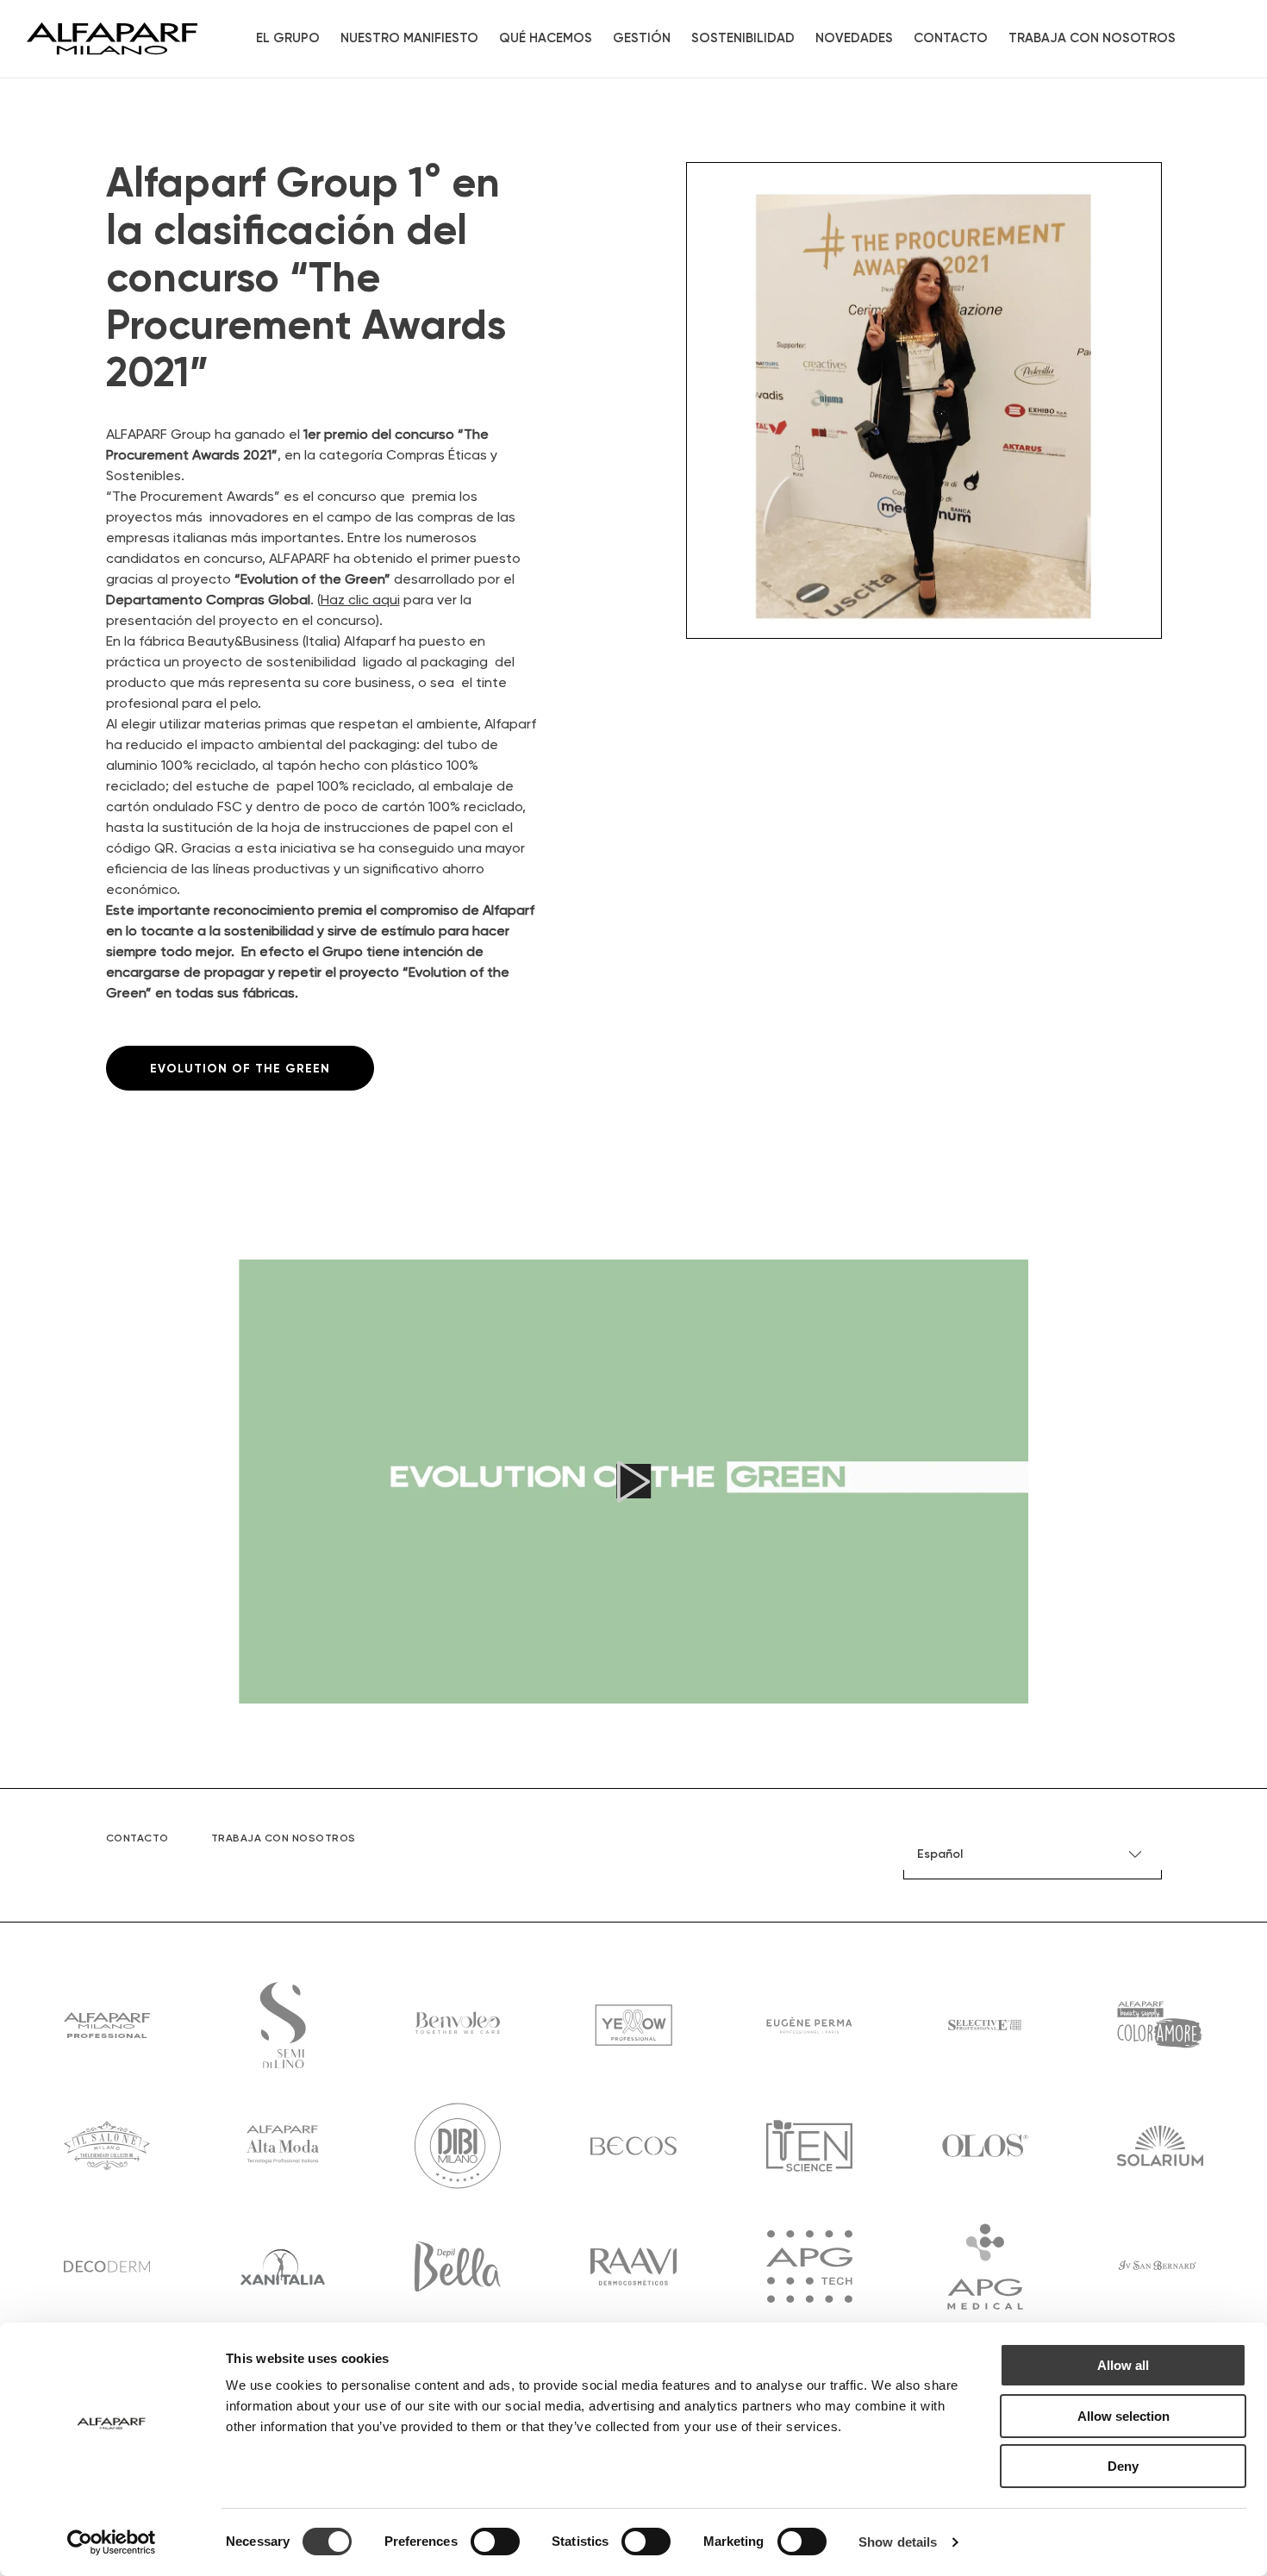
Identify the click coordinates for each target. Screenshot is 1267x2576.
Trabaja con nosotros (1092, 38)
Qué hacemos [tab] (546, 38)
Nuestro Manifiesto (409, 38)
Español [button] (940, 1854)
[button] (633, 1482)
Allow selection (1123, 2416)
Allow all (1123, 2365)
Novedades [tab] (854, 38)
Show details (898, 2542)
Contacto (951, 38)
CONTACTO (137, 1839)
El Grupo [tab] (288, 38)
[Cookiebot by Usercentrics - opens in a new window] (112, 2542)
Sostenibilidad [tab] (743, 38)
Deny (1123, 2466)
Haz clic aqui (360, 601)
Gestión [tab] (642, 38)
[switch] (495, 2542)
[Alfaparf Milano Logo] (112, 39)
